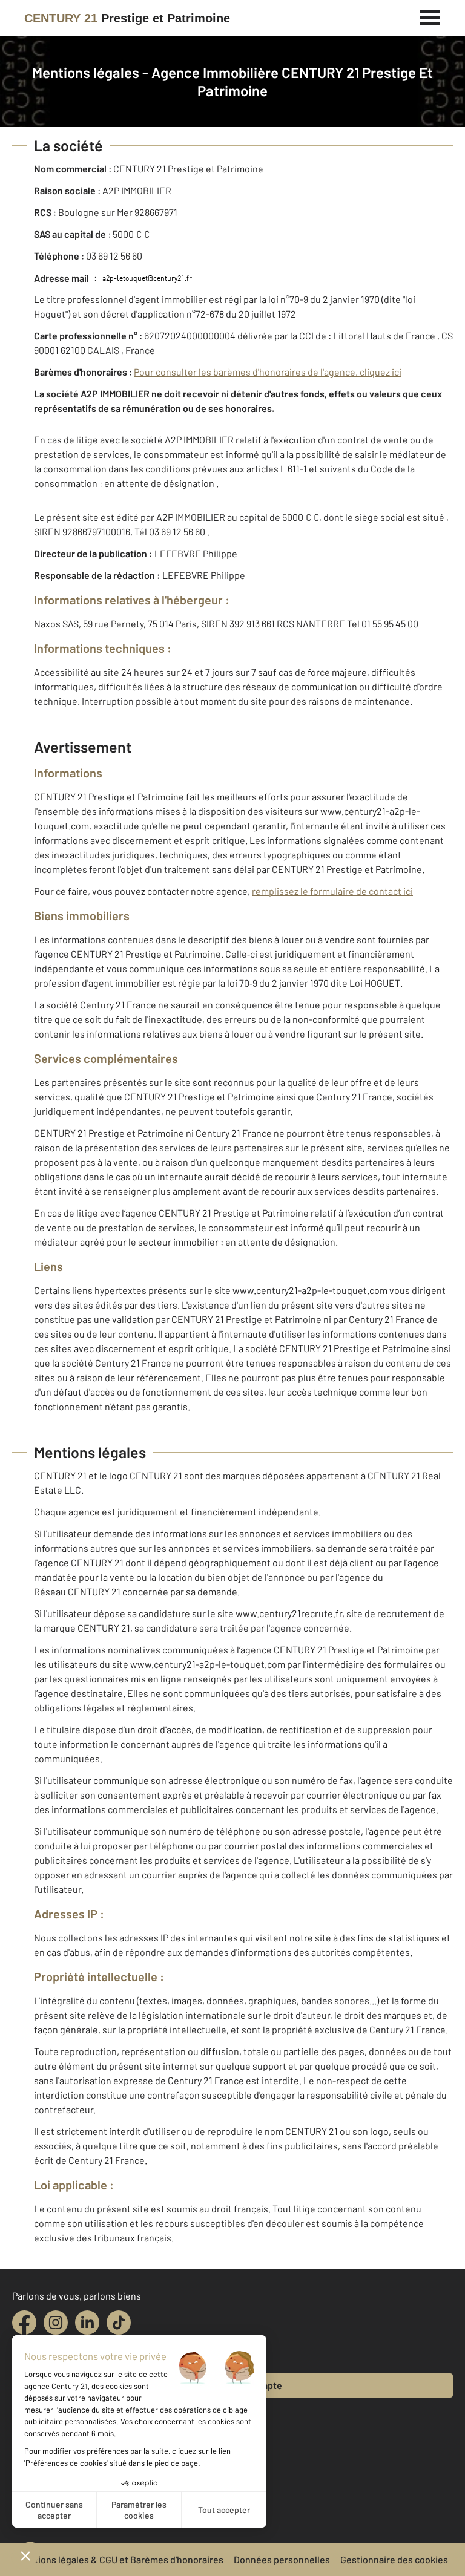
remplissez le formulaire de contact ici (332, 891)
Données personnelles (282, 2559)
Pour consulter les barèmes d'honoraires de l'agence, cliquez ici (268, 372)
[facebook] (24, 2323)
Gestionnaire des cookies (394, 2559)
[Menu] (430, 16)
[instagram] (56, 2323)
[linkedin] (87, 2323)
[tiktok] (119, 2323)
